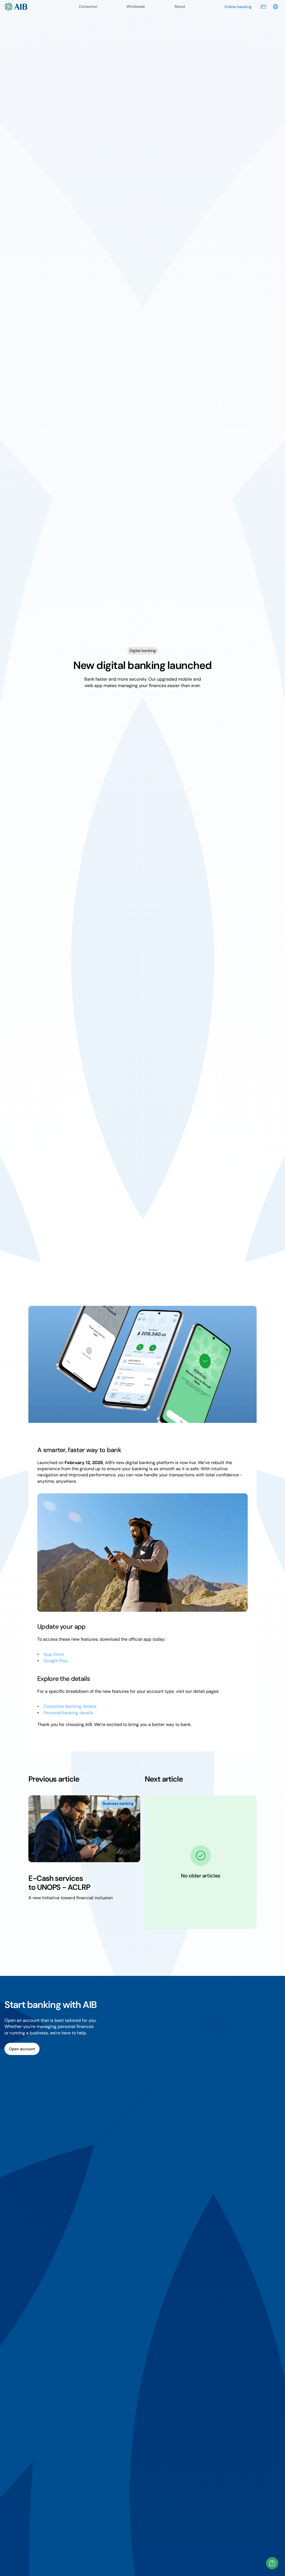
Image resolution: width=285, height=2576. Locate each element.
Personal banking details (68, 1713)
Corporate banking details (70, 1706)
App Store (54, 1654)
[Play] (142, 1553)
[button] (272, 2563)
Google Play (56, 1661)
